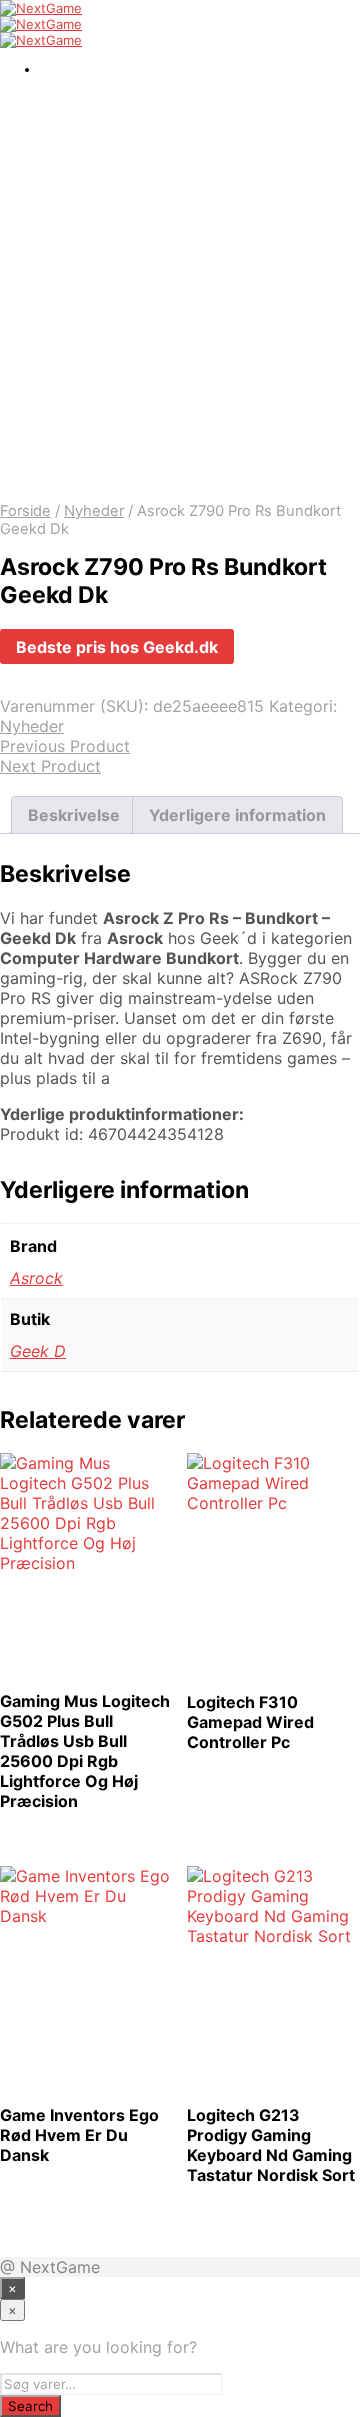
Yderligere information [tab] (237, 815)
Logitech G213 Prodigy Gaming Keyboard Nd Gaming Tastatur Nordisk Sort (271, 2145)
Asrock (36, 1278)
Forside (25, 511)
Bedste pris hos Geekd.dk (117, 647)
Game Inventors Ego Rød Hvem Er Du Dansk (79, 2135)
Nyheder (94, 511)
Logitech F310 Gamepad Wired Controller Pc (250, 1722)
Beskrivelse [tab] (74, 815)
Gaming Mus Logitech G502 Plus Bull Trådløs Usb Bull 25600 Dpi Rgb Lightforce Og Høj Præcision (85, 1751)
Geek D (38, 1351)
